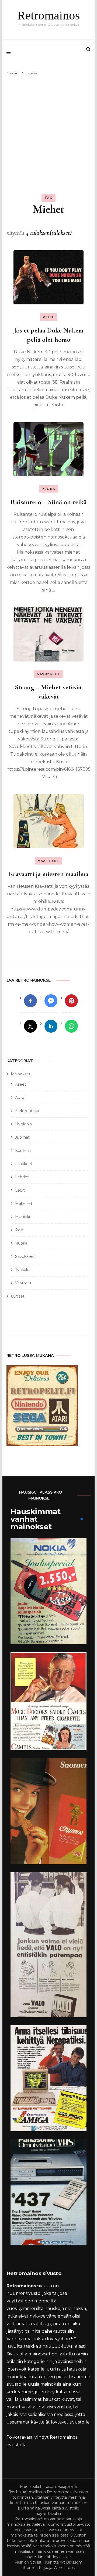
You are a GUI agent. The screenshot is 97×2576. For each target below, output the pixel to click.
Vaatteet (48, 861)
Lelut (20, 1190)
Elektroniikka (27, 1111)
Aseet (21, 1084)
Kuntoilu (23, 1151)
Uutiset (18, 1296)
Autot (20, 1098)
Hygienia (23, 1124)
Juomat (22, 1137)
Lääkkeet (24, 1164)
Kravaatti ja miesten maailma (48, 874)
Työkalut (23, 1270)
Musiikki (22, 1217)
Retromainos (49, 15)
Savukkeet (48, 674)
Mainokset (21, 1074)
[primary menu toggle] (10, 52)
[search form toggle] (88, 49)
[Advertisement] (48, 128)
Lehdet (22, 1177)
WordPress (64, 2568)
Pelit (48, 317)
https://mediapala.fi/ (59, 2487)
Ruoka (48, 489)
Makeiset (24, 1204)
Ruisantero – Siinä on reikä (48, 502)
